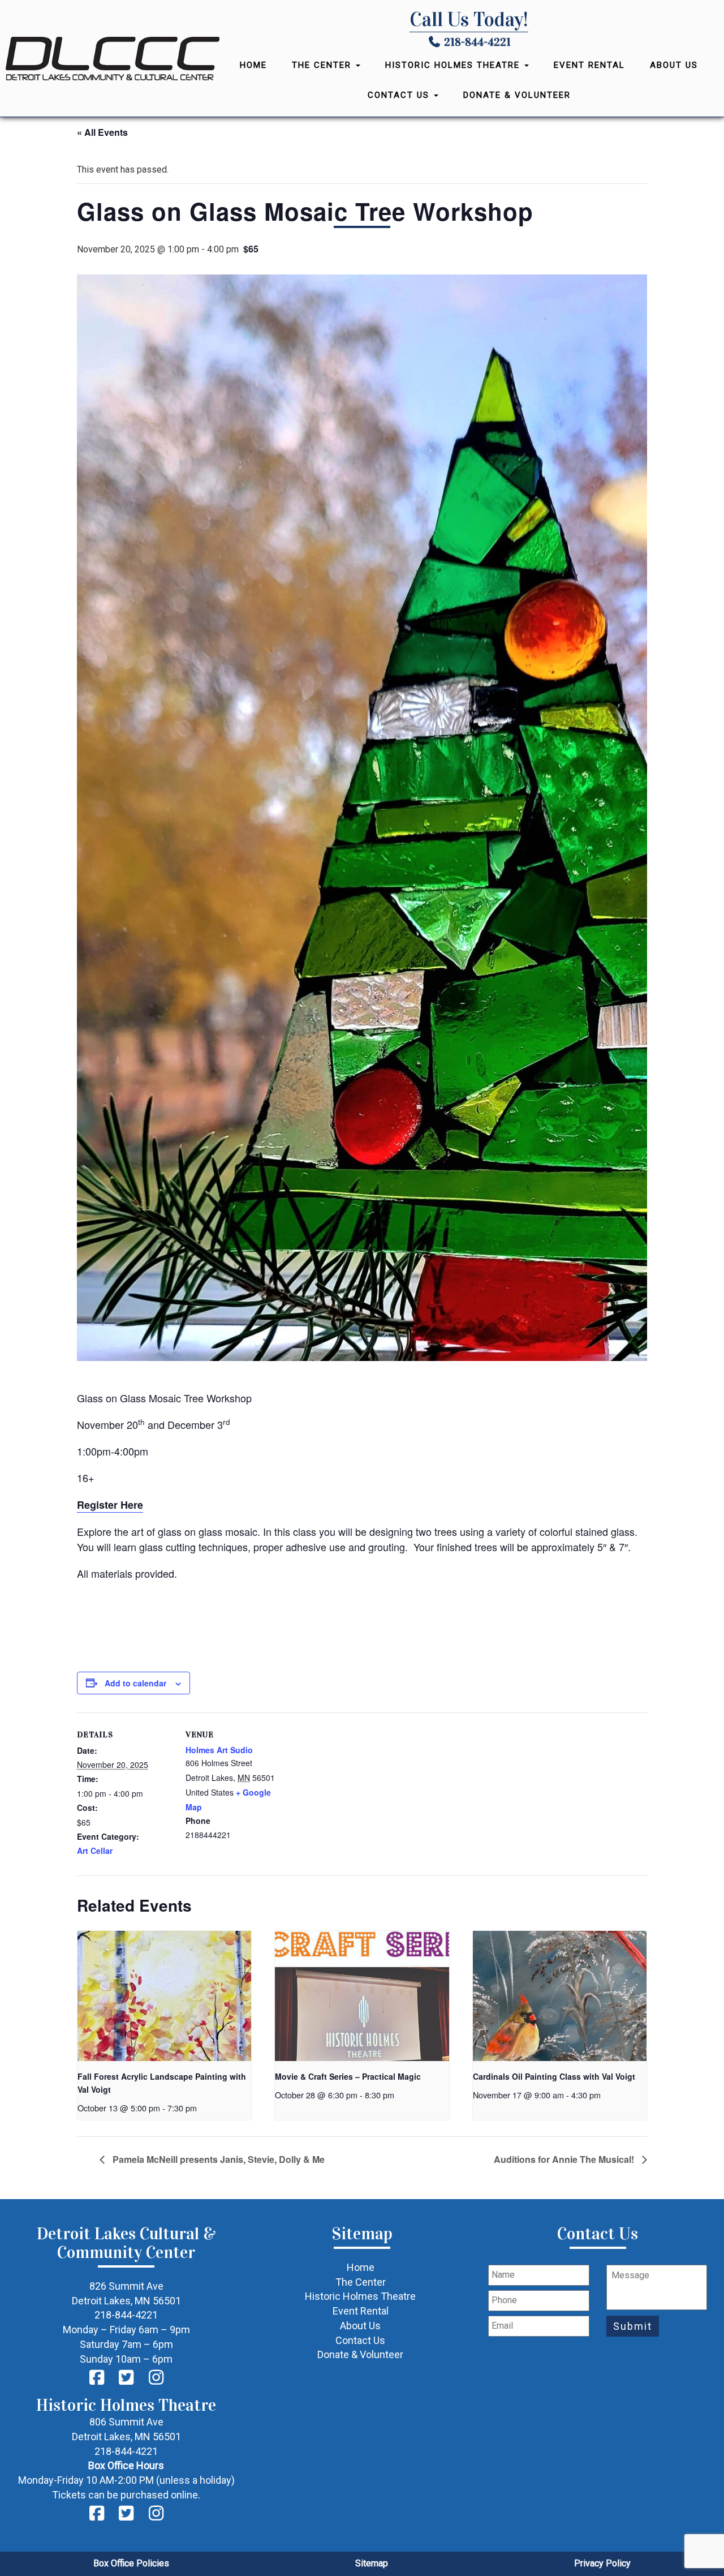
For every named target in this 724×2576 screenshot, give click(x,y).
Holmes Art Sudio (219, 1750)
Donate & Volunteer (517, 95)
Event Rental (589, 65)
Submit (633, 2326)
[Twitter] (127, 2378)
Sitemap (372, 2563)
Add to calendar (135, 1683)
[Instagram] (156, 2378)
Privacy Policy (602, 2563)
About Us (674, 65)
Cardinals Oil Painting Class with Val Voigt (554, 2076)
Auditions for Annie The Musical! (565, 2159)
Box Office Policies (131, 2563)
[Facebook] (97, 2378)
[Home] (113, 59)
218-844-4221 (477, 42)
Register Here (110, 1505)
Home (253, 65)
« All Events (102, 132)
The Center (323, 65)
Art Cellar (95, 1851)
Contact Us (400, 95)
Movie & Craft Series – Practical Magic (348, 2076)
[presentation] (164, 1996)
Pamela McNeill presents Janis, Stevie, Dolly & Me (217, 2159)
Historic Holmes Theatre (454, 65)
